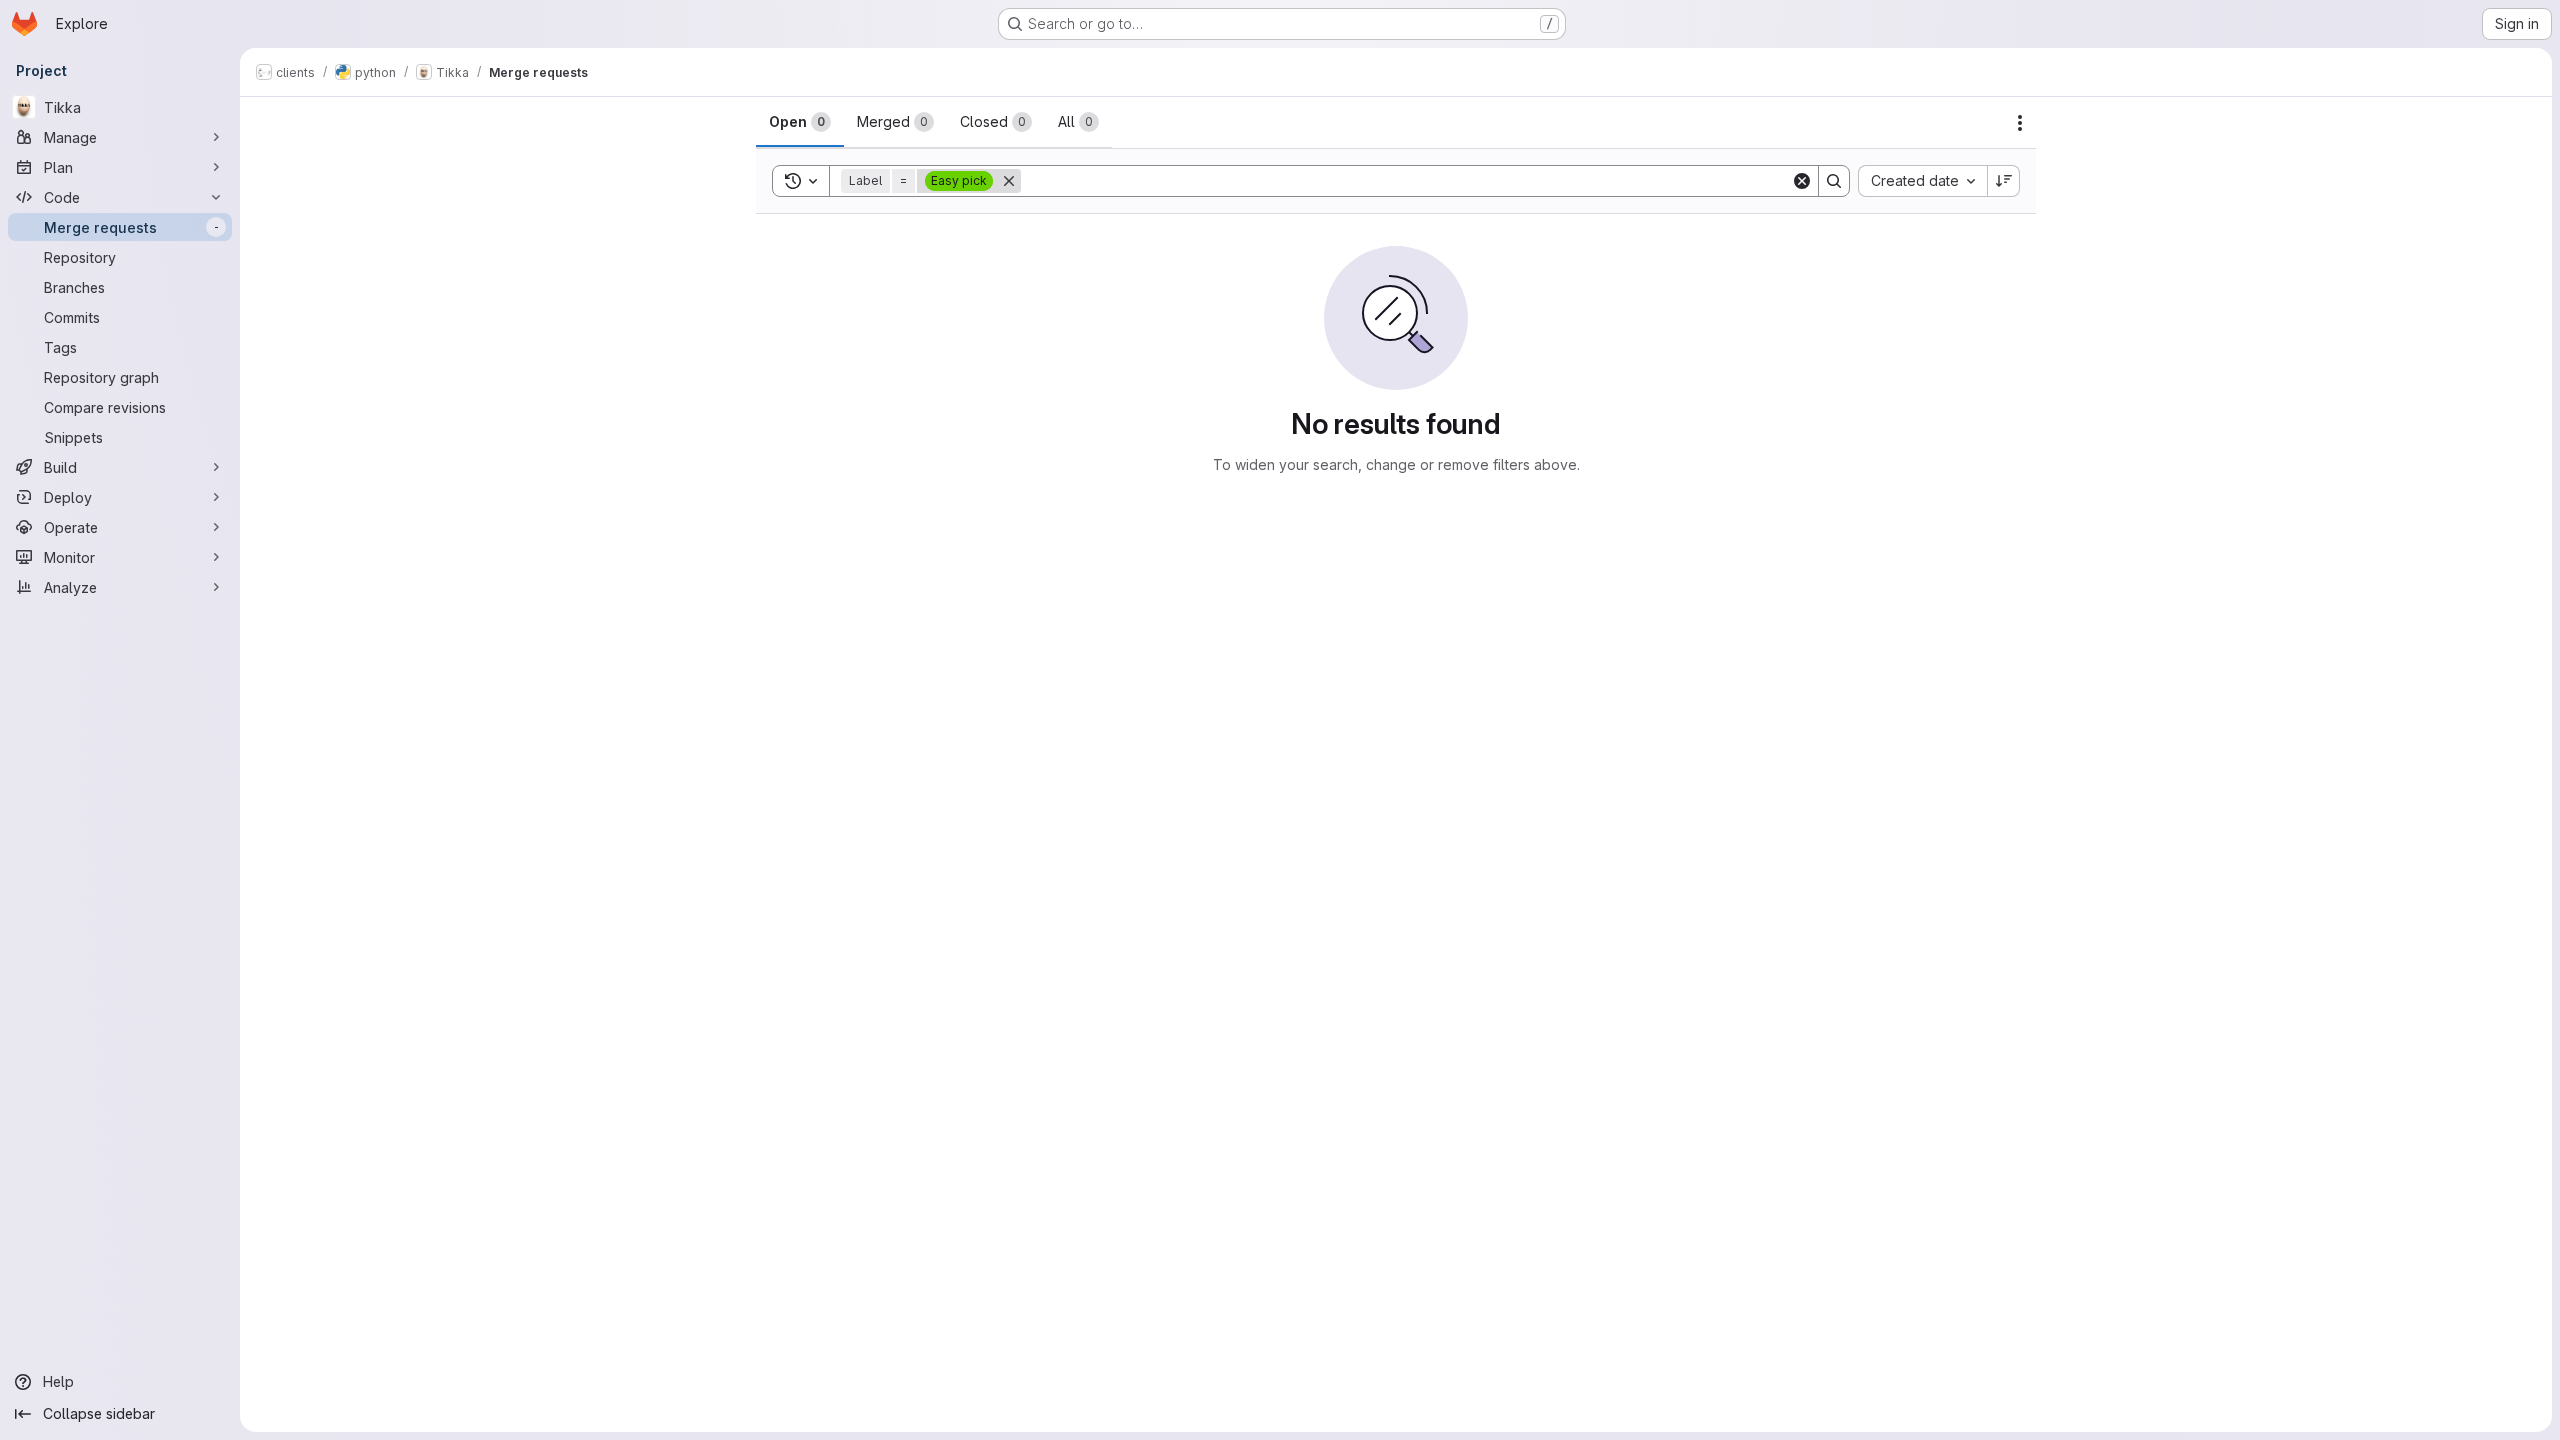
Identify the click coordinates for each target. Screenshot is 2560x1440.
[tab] (800, 122)
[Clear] (1802, 181)
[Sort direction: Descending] (2004, 181)
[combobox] (1922, 181)
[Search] (1834, 181)
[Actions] (2020, 123)
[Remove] (1009, 181)
